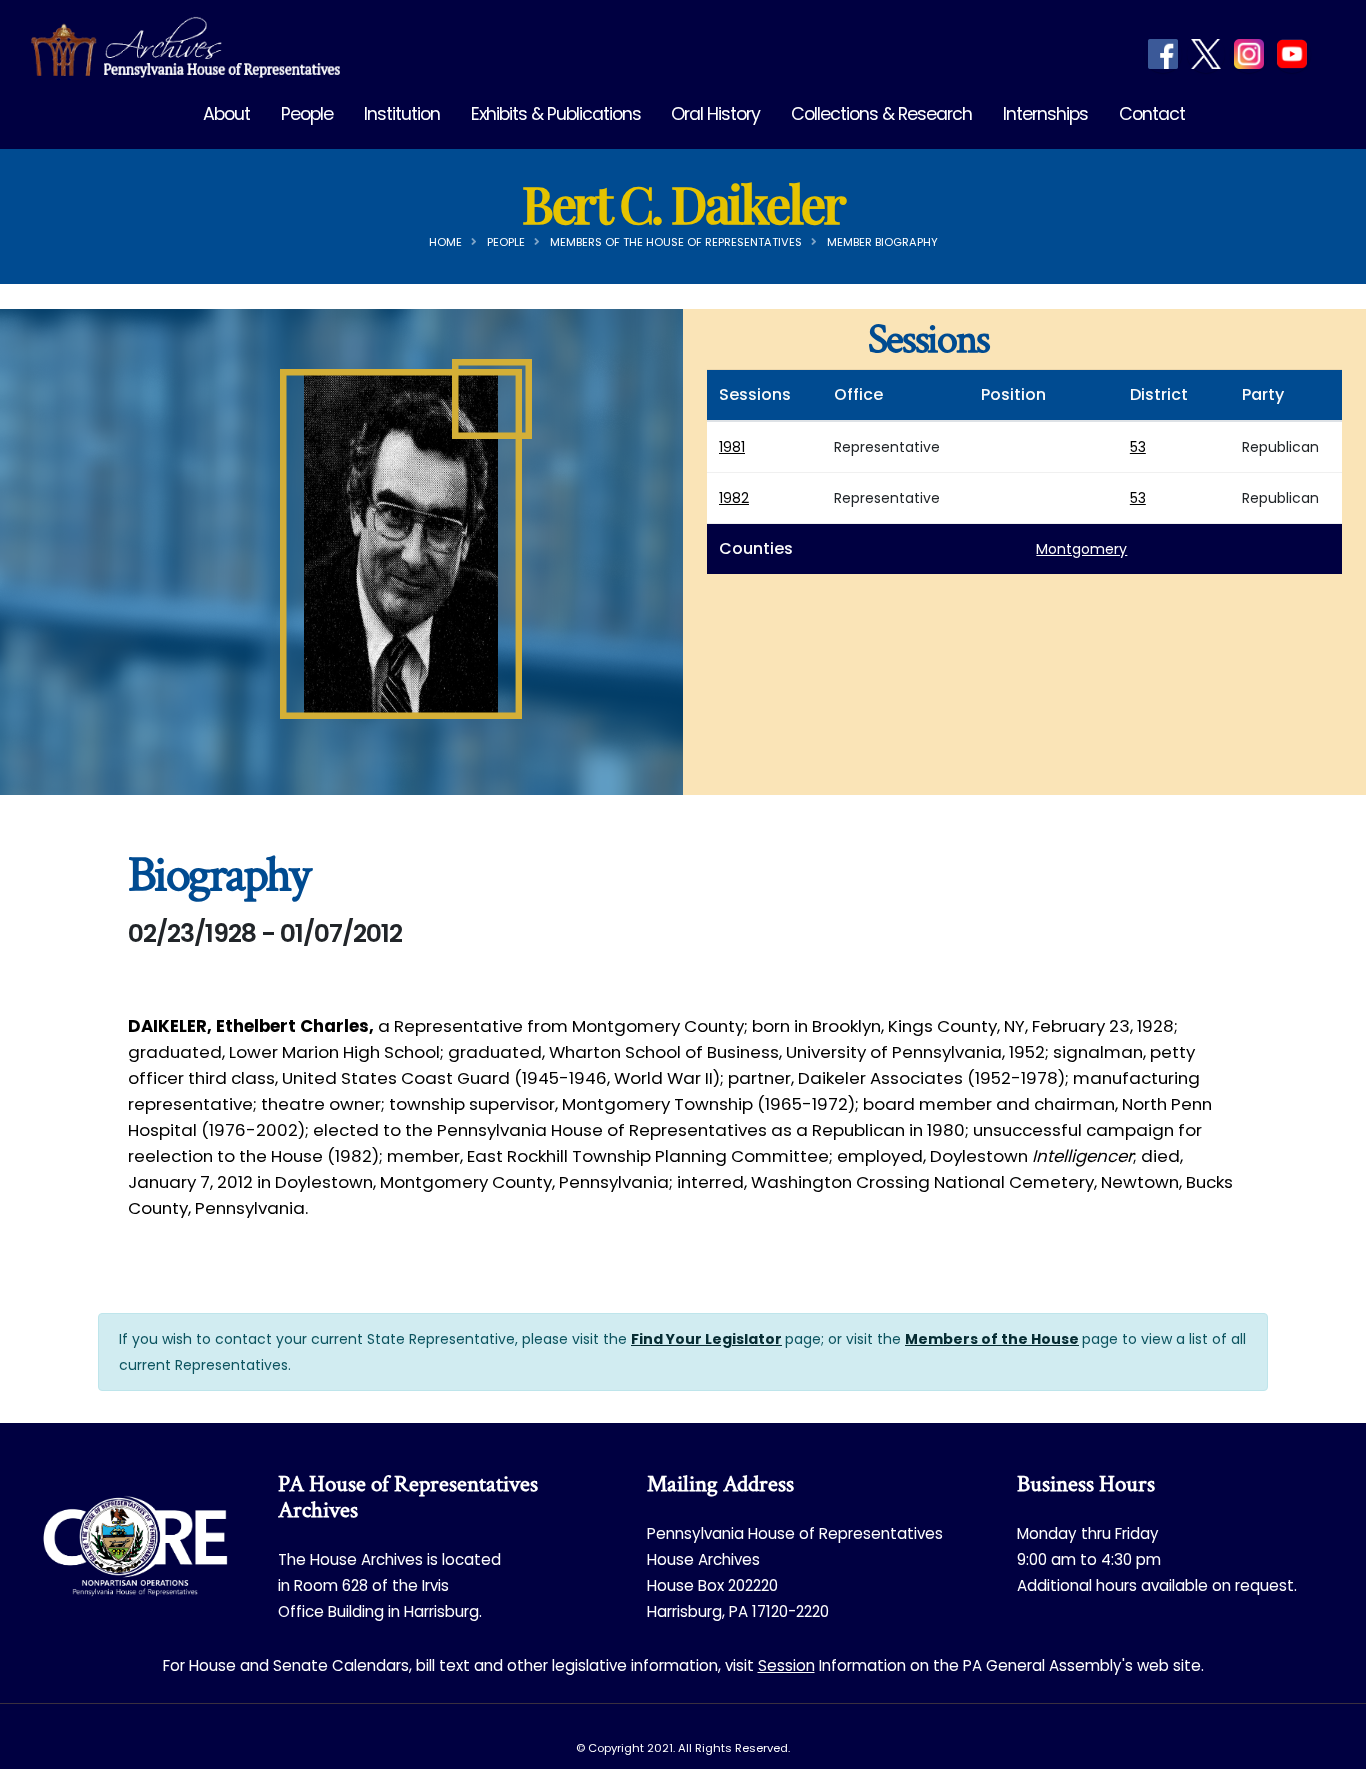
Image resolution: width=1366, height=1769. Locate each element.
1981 (732, 447)
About (226, 114)
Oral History (715, 114)
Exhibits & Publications (556, 114)
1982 (734, 498)
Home (445, 242)
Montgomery (1081, 549)
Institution (402, 114)
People (307, 114)
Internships (1045, 114)
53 (1138, 447)
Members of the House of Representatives (676, 242)
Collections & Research (881, 114)
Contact (1152, 114)
